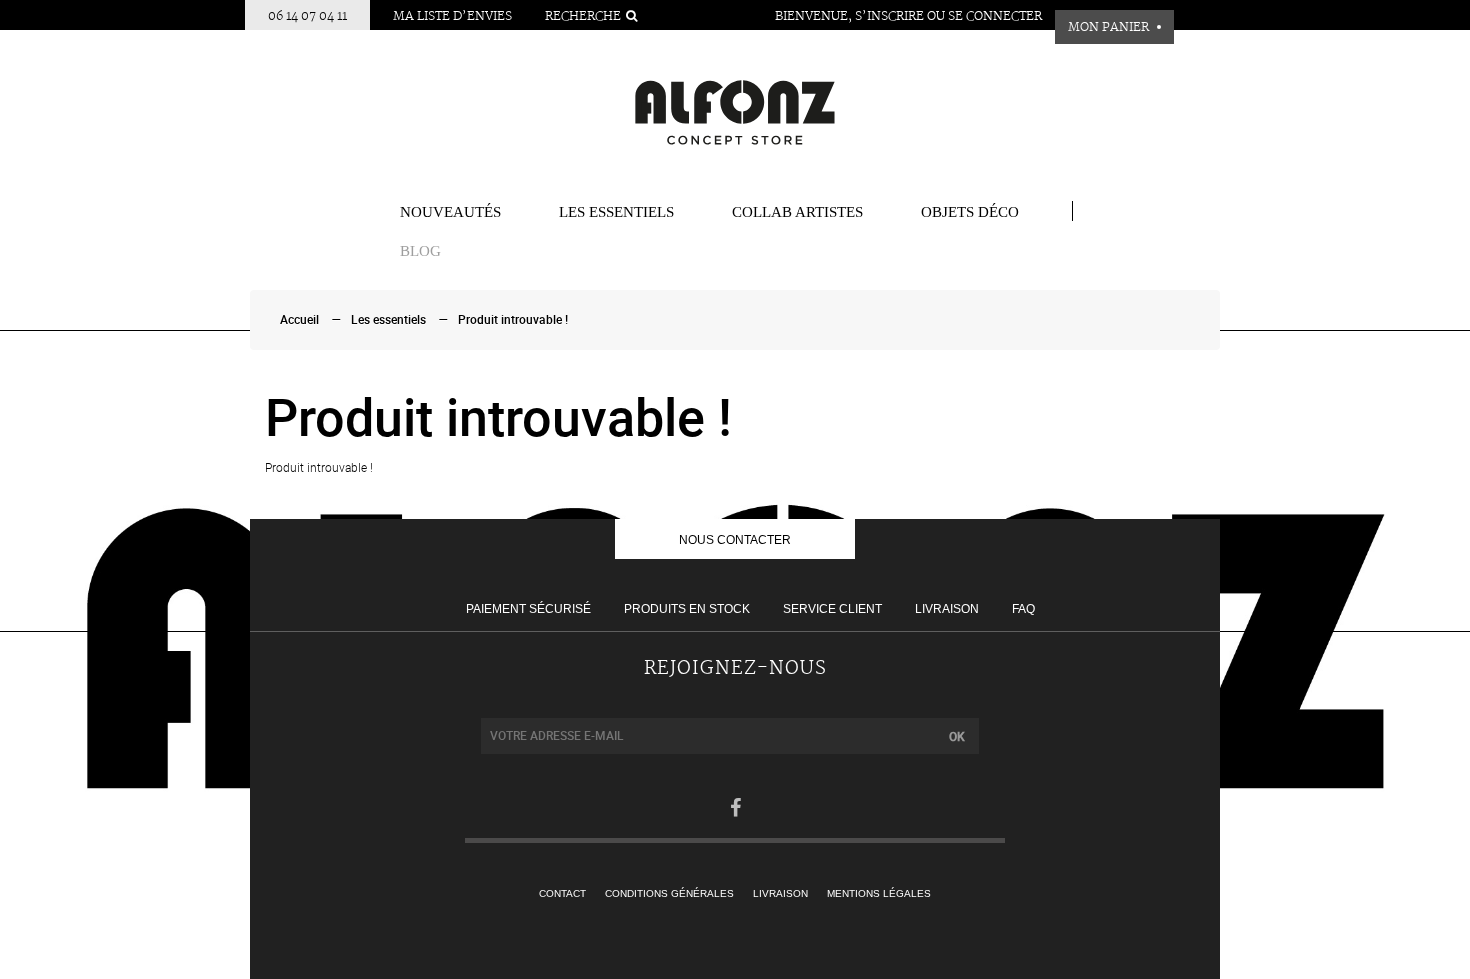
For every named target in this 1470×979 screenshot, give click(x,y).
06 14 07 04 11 (307, 16)
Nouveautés (450, 212)
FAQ (1023, 609)
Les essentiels (616, 212)
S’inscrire (889, 16)
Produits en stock (687, 609)
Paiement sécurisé (528, 609)
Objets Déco (970, 212)
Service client (832, 609)
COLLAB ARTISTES (797, 212)
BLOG (420, 251)
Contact (562, 893)
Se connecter (995, 16)
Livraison (947, 609)
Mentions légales (879, 893)
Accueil (299, 320)
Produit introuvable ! (513, 320)
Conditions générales (669, 893)
